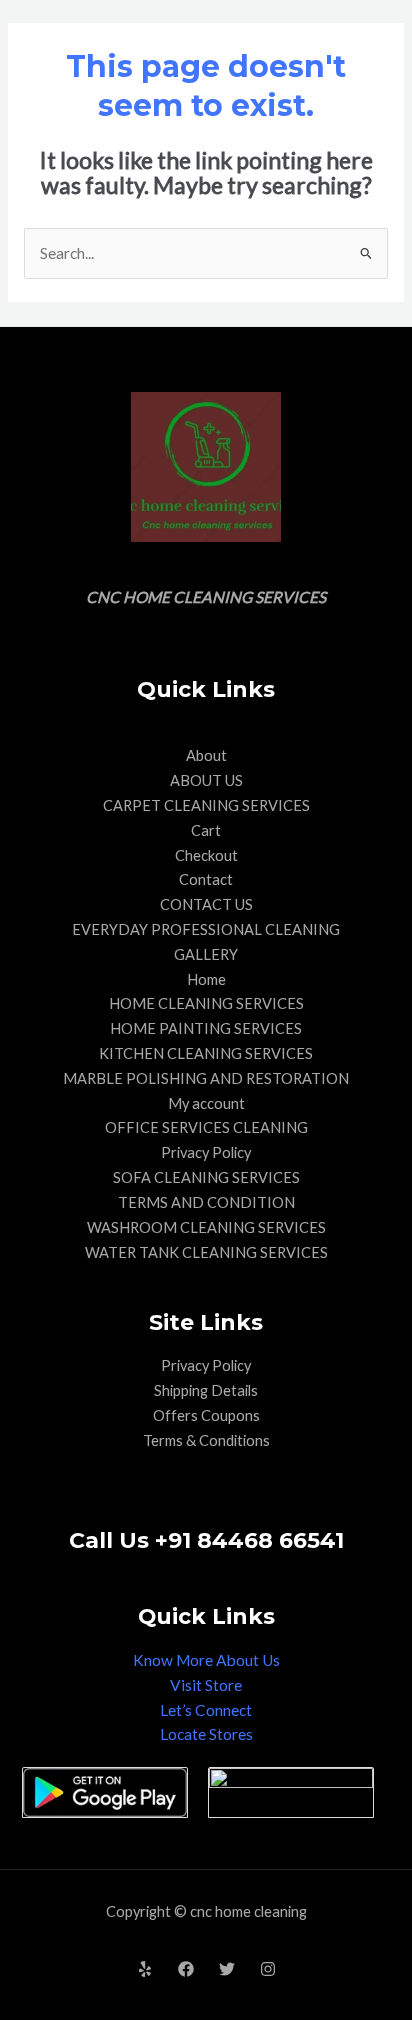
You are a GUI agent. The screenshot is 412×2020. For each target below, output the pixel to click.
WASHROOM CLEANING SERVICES (206, 1227)
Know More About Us (206, 1660)
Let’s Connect (206, 1710)
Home (206, 979)
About (206, 755)
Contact (206, 879)
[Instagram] (268, 1969)
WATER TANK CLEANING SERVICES (206, 1252)
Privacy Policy (206, 1152)
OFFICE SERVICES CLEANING (206, 1127)
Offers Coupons (206, 1415)
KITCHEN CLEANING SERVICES (206, 1053)
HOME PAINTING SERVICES (206, 1028)
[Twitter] (227, 1969)
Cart (206, 830)
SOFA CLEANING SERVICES (206, 1177)
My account (206, 1103)
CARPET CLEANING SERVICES (206, 805)
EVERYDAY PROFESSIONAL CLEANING (206, 929)
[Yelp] (145, 1969)
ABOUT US (206, 780)
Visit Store (206, 1685)
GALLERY (206, 954)
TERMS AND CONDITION (206, 1202)
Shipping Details (206, 1390)
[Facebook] (186, 1969)
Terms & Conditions (206, 1440)
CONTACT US (206, 904)
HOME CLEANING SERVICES (206, 1003)
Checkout (206, 855)
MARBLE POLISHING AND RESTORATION (206, 1078)
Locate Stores (206, 1734)
